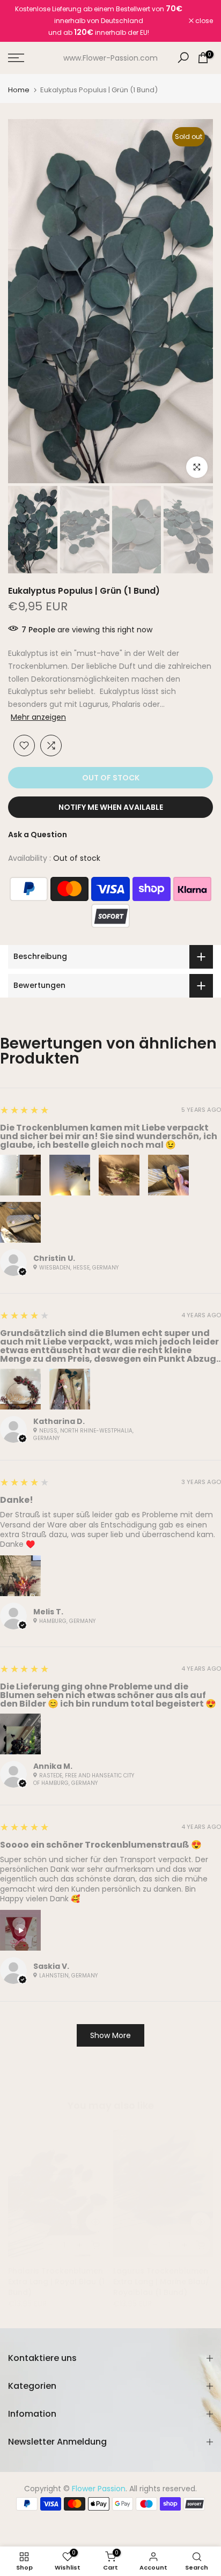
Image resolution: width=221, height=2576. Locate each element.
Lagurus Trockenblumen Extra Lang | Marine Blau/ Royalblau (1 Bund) (161, 2282)
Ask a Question (38, 835)
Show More (110, 2035)
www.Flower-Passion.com (110, 58)
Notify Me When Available (111, 807)
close (203, 21)
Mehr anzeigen (38, 717)
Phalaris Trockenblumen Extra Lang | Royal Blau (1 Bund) (56, 2282)
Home (19, 90)
